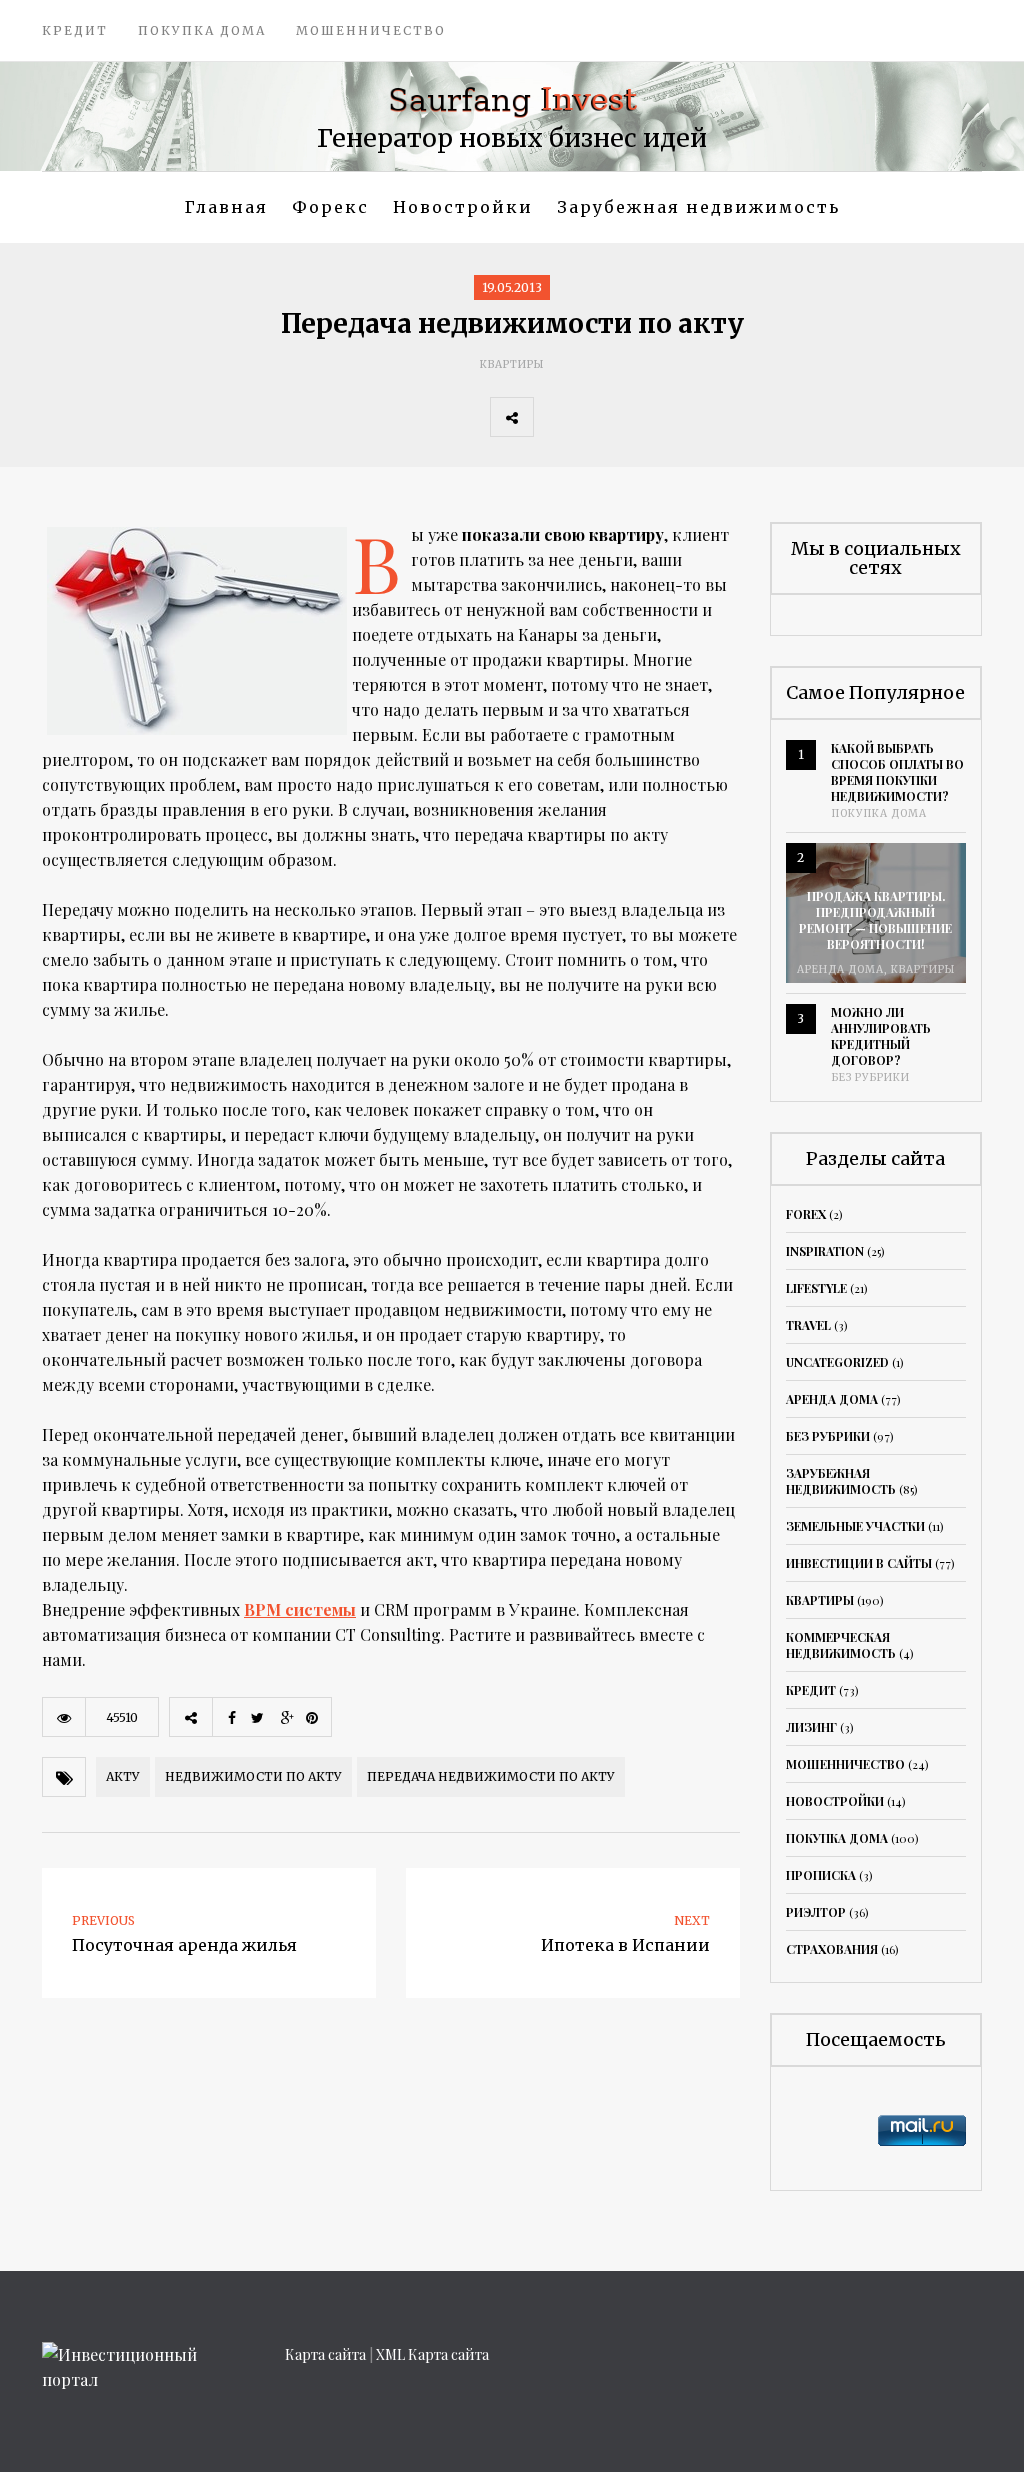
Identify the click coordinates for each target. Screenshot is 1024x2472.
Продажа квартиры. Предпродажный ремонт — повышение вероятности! (875, 920)
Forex (806, 1214)
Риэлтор (816, 1912)
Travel (808, 1325)
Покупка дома (202, 30)
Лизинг (811, 1727)
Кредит (75, 30)
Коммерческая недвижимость (841, 1645)
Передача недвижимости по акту (491, 1776)
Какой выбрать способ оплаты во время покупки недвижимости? (897, 772)
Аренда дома (840, 969)
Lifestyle (816, 1288)
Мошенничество (371, 30)
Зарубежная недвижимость (698, 207)
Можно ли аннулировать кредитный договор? (881, 1036)
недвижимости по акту (253, 1776)
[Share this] (555, 417)
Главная (226, 207)
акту (123, 1776)
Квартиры (512, 364)
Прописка (821, 1875)
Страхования (832, 1949)
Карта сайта (325, 2354)
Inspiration (825, 1251)
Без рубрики (870, 1077)
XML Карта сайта (432, 2354)
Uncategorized (837, 1362)
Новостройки (463, 207)
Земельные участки (855, 1526)
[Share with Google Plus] (643, 417)
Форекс (330, 207)
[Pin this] (687, 417)
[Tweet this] (599, 417)
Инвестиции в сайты (859, 1563)
